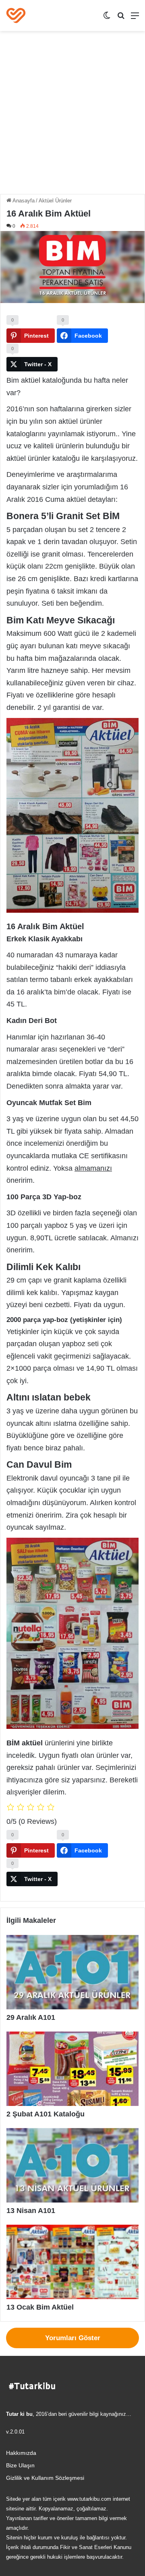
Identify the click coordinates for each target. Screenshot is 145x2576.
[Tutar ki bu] (16, 15)
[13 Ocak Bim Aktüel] (72, 2262)
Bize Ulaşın (20, 2466)
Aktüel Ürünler (55, 201)
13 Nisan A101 (31, 2211)
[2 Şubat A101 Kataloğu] (72, 2069)
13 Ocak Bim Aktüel (40, 2307)
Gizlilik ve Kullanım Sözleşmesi (45, 2478)
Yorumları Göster (73, 2338)
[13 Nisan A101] (72, 2165)
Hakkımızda (21, 2453)
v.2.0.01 (15, 2432)
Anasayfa (23, 201)
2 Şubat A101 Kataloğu (46, 2114)
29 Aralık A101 (31, 2017)
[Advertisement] (72, 115)
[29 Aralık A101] (72, 1972)
